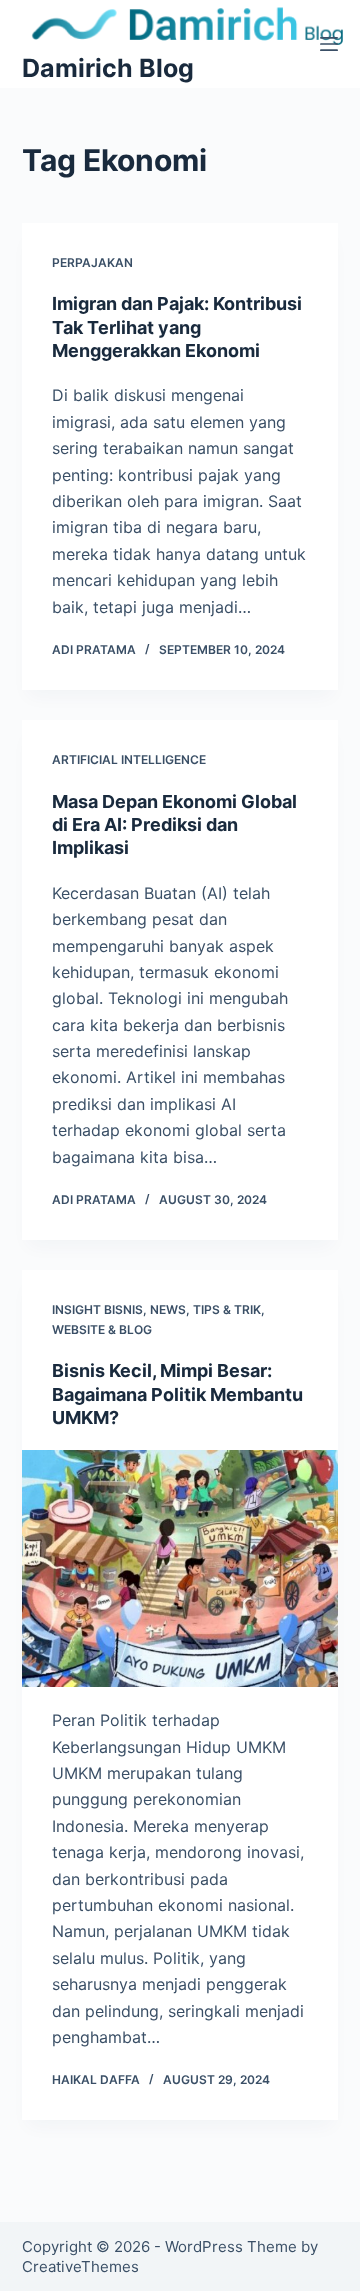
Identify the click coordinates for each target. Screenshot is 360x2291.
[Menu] (329, 44)
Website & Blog (102, 1329)
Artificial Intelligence (129, 759)
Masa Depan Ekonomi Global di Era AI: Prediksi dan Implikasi (174, 825)
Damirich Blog (108, 68)
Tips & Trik (227, 1309)
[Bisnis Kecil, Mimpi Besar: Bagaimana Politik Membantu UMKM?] (180, 1569)
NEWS (168, 1309)
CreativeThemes (80, 2266)
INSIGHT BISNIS (97, 1309)
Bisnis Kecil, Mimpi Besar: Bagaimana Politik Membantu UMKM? (177, 1394)
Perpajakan (92, 262)
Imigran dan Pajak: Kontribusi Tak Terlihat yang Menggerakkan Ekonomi (177, 327)
